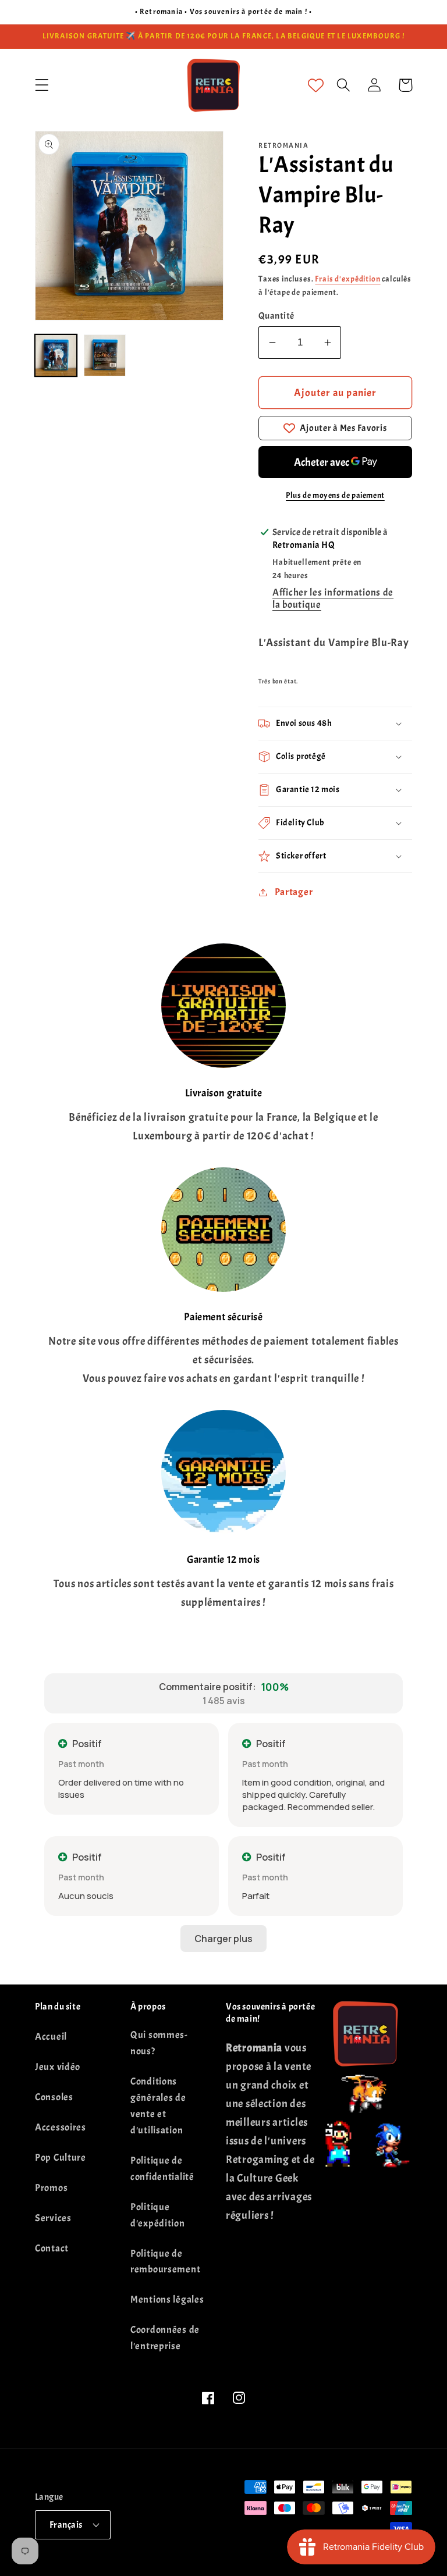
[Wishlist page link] (316, 85)
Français (66, 2525)
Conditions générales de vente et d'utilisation (158, 2106)
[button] (42, 85)
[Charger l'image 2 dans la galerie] (105, 355)
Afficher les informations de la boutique (333, 598)
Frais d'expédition (347, 279)
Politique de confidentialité (162, 2169)
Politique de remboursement (165, 2262)
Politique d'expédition (158, 2215)
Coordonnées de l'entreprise (165, 2338)
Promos (51, 2188)
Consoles (54, 2097)
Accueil (51, 2037)
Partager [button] (294, 892)
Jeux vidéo (58, 2067)
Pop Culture (61, 2158)
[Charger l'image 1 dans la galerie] (56, 355)
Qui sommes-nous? (159, 2043)
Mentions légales (167, 2299)
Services (53, 2218)
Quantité (276, 316)
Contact (52, 2248)
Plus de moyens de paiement (335, 495)
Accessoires (61, 2127)
